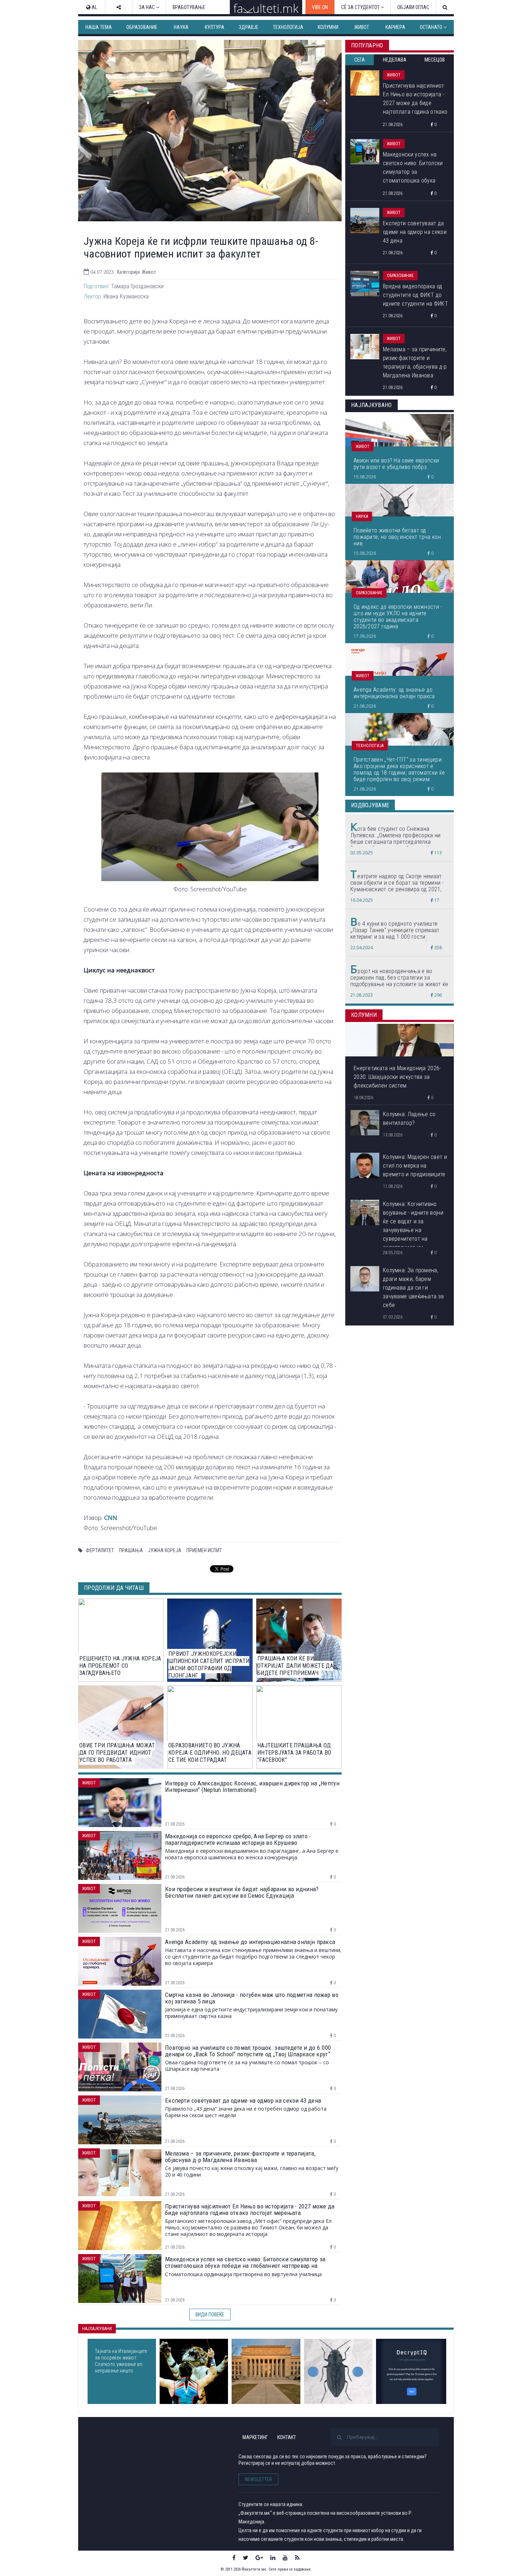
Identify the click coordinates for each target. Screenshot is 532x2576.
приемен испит (204, 1550)
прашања (131, 1550)
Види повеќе (210, 2315)
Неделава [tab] (395, 60)
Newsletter (258, 2479)
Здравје (249, 27)
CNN (111, 1518)
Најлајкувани (97, 2329)
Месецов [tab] (435, 60)
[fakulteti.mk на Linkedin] (273, 2558)
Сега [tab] (360, 60)
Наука (181, 27)
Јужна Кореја (165, 1550)
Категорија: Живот (136, 272)
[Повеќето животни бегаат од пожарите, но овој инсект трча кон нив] (338, 2371)
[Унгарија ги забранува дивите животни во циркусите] (194, 2371)
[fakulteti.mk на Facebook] (234, 2558)
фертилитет (100, 1550)
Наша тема (99, 27)
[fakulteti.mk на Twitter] (246, 2558)
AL (94, 7)
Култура (215, 27)
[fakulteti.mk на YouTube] (285, 2558)
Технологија (288, 27)
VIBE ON (320, 7)
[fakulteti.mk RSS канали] (297, 2558)
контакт (287, 2437)
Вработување (189, 7)
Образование (142, 27)
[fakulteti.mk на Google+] (259, 2558)
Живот (362, 27)
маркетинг (255, 2437)
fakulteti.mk (121, 2449)
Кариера (395, 27)
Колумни (328, 27)
